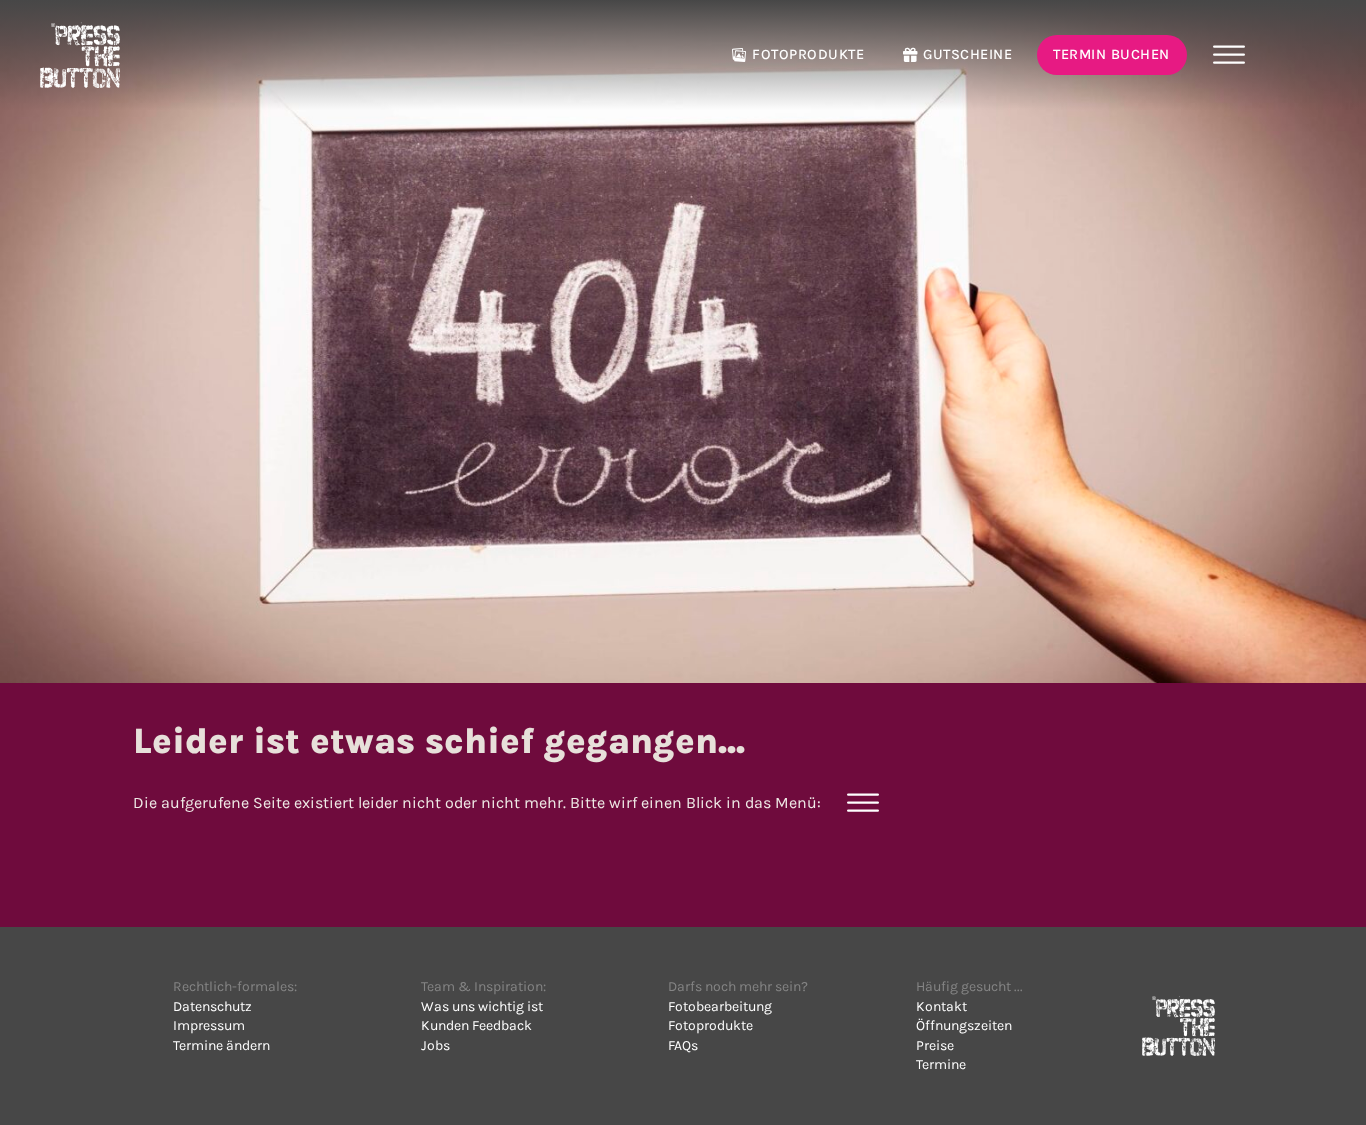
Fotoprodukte (808, 54)
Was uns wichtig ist (482, 1006)
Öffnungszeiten (964, 1025)
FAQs (683, 1045)
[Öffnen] (1228, 55)
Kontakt (941, 1006)
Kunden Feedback (476, 1025)
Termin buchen (1111, 54)
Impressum (209, 1025)
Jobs (435, 1045)
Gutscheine (967, 54)
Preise (935, 1045)
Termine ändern (221, 1045)
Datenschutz (212, 1006)
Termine (941, 1064)
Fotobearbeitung (720, 1006)
